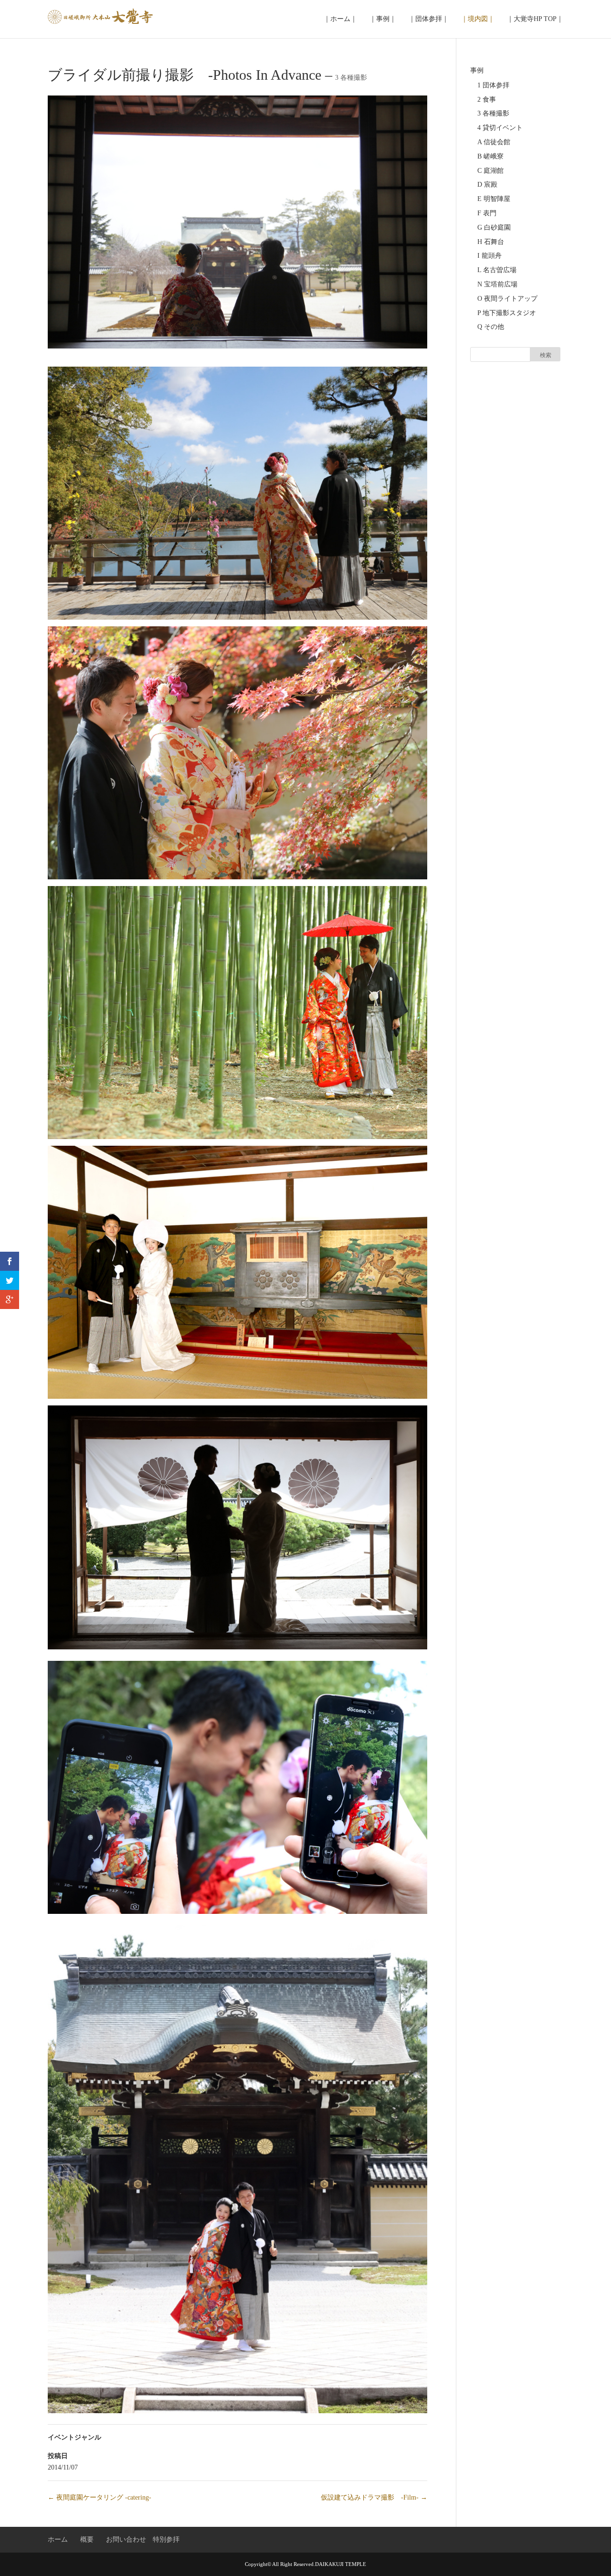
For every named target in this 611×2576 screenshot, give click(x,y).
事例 (477, 70)
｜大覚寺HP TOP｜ (535, 19)
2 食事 (487, 100)
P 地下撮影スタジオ (507, 313)
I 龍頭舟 (490, 256)
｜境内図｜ (478, 19)
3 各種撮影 (351, 78)
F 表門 (487, 213)
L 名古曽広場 (497, 270)
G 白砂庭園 (494, 227)
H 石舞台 (491, 242)
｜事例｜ (383, 19)
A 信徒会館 (494, 142)
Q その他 (491, 327)
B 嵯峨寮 (490, 156)
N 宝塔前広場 (497, 284)
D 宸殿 (487, 185)
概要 (87, 2539)
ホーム (58, 2539)
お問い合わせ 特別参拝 (143, 2539)
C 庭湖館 (490, 171)
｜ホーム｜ (340, 19)
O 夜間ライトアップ (507, 299)
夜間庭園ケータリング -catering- (100, 2497)
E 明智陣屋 (494, 199)
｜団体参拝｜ (429, 19)
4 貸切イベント (500, 128)
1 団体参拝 (493, 85)
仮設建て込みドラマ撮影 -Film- (374, 2497)
